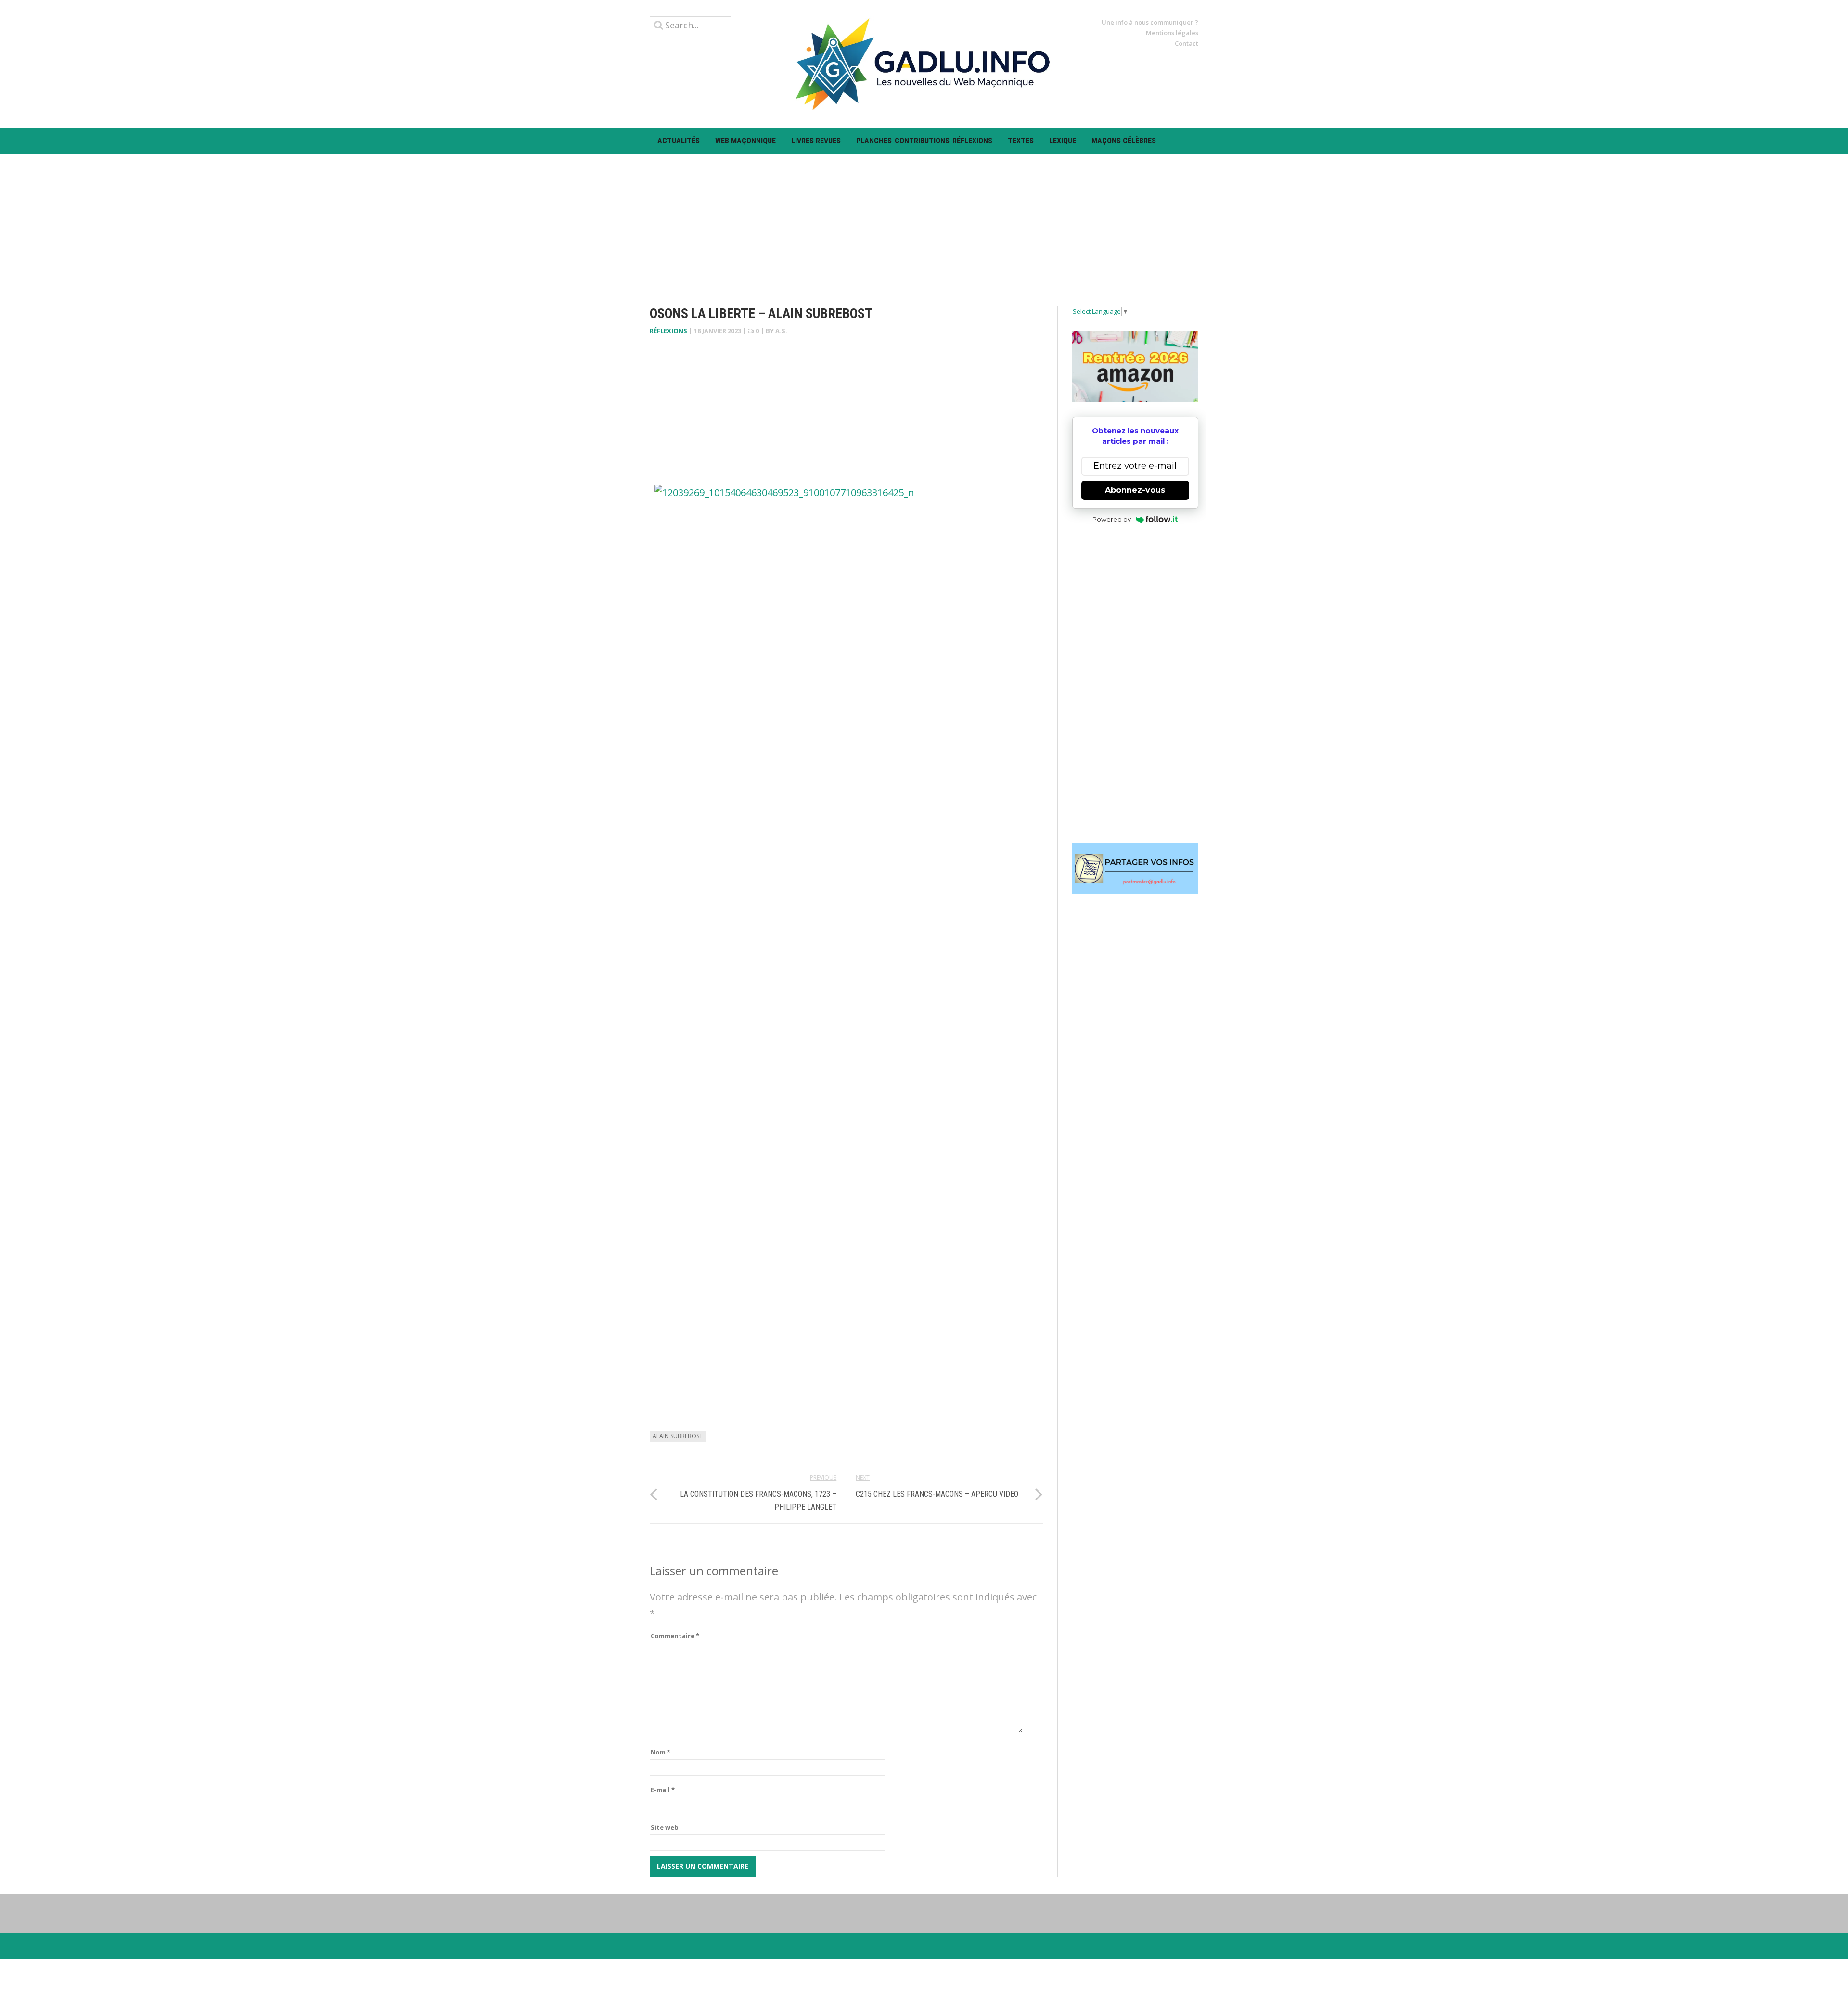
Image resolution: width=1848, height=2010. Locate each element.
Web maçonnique (745, 141)
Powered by (1112, 519)
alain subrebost (678, 1436)
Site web (665, 1827)
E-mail (663, 1790)
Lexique (1063, 141)
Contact (1187, 43)
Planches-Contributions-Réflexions (924, 141)
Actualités (679, 141)
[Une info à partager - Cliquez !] (1136, 869)
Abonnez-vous (1135, 490)
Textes (1021, 141)
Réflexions (668, 331)
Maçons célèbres (1124, 141)
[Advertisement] (924, 221)
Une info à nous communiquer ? (1150, 22)
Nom (661, 1752)
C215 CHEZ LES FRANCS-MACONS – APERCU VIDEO (937, 1494)
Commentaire (675, 1636)
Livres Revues (816, 141)
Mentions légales (1172, 33)
